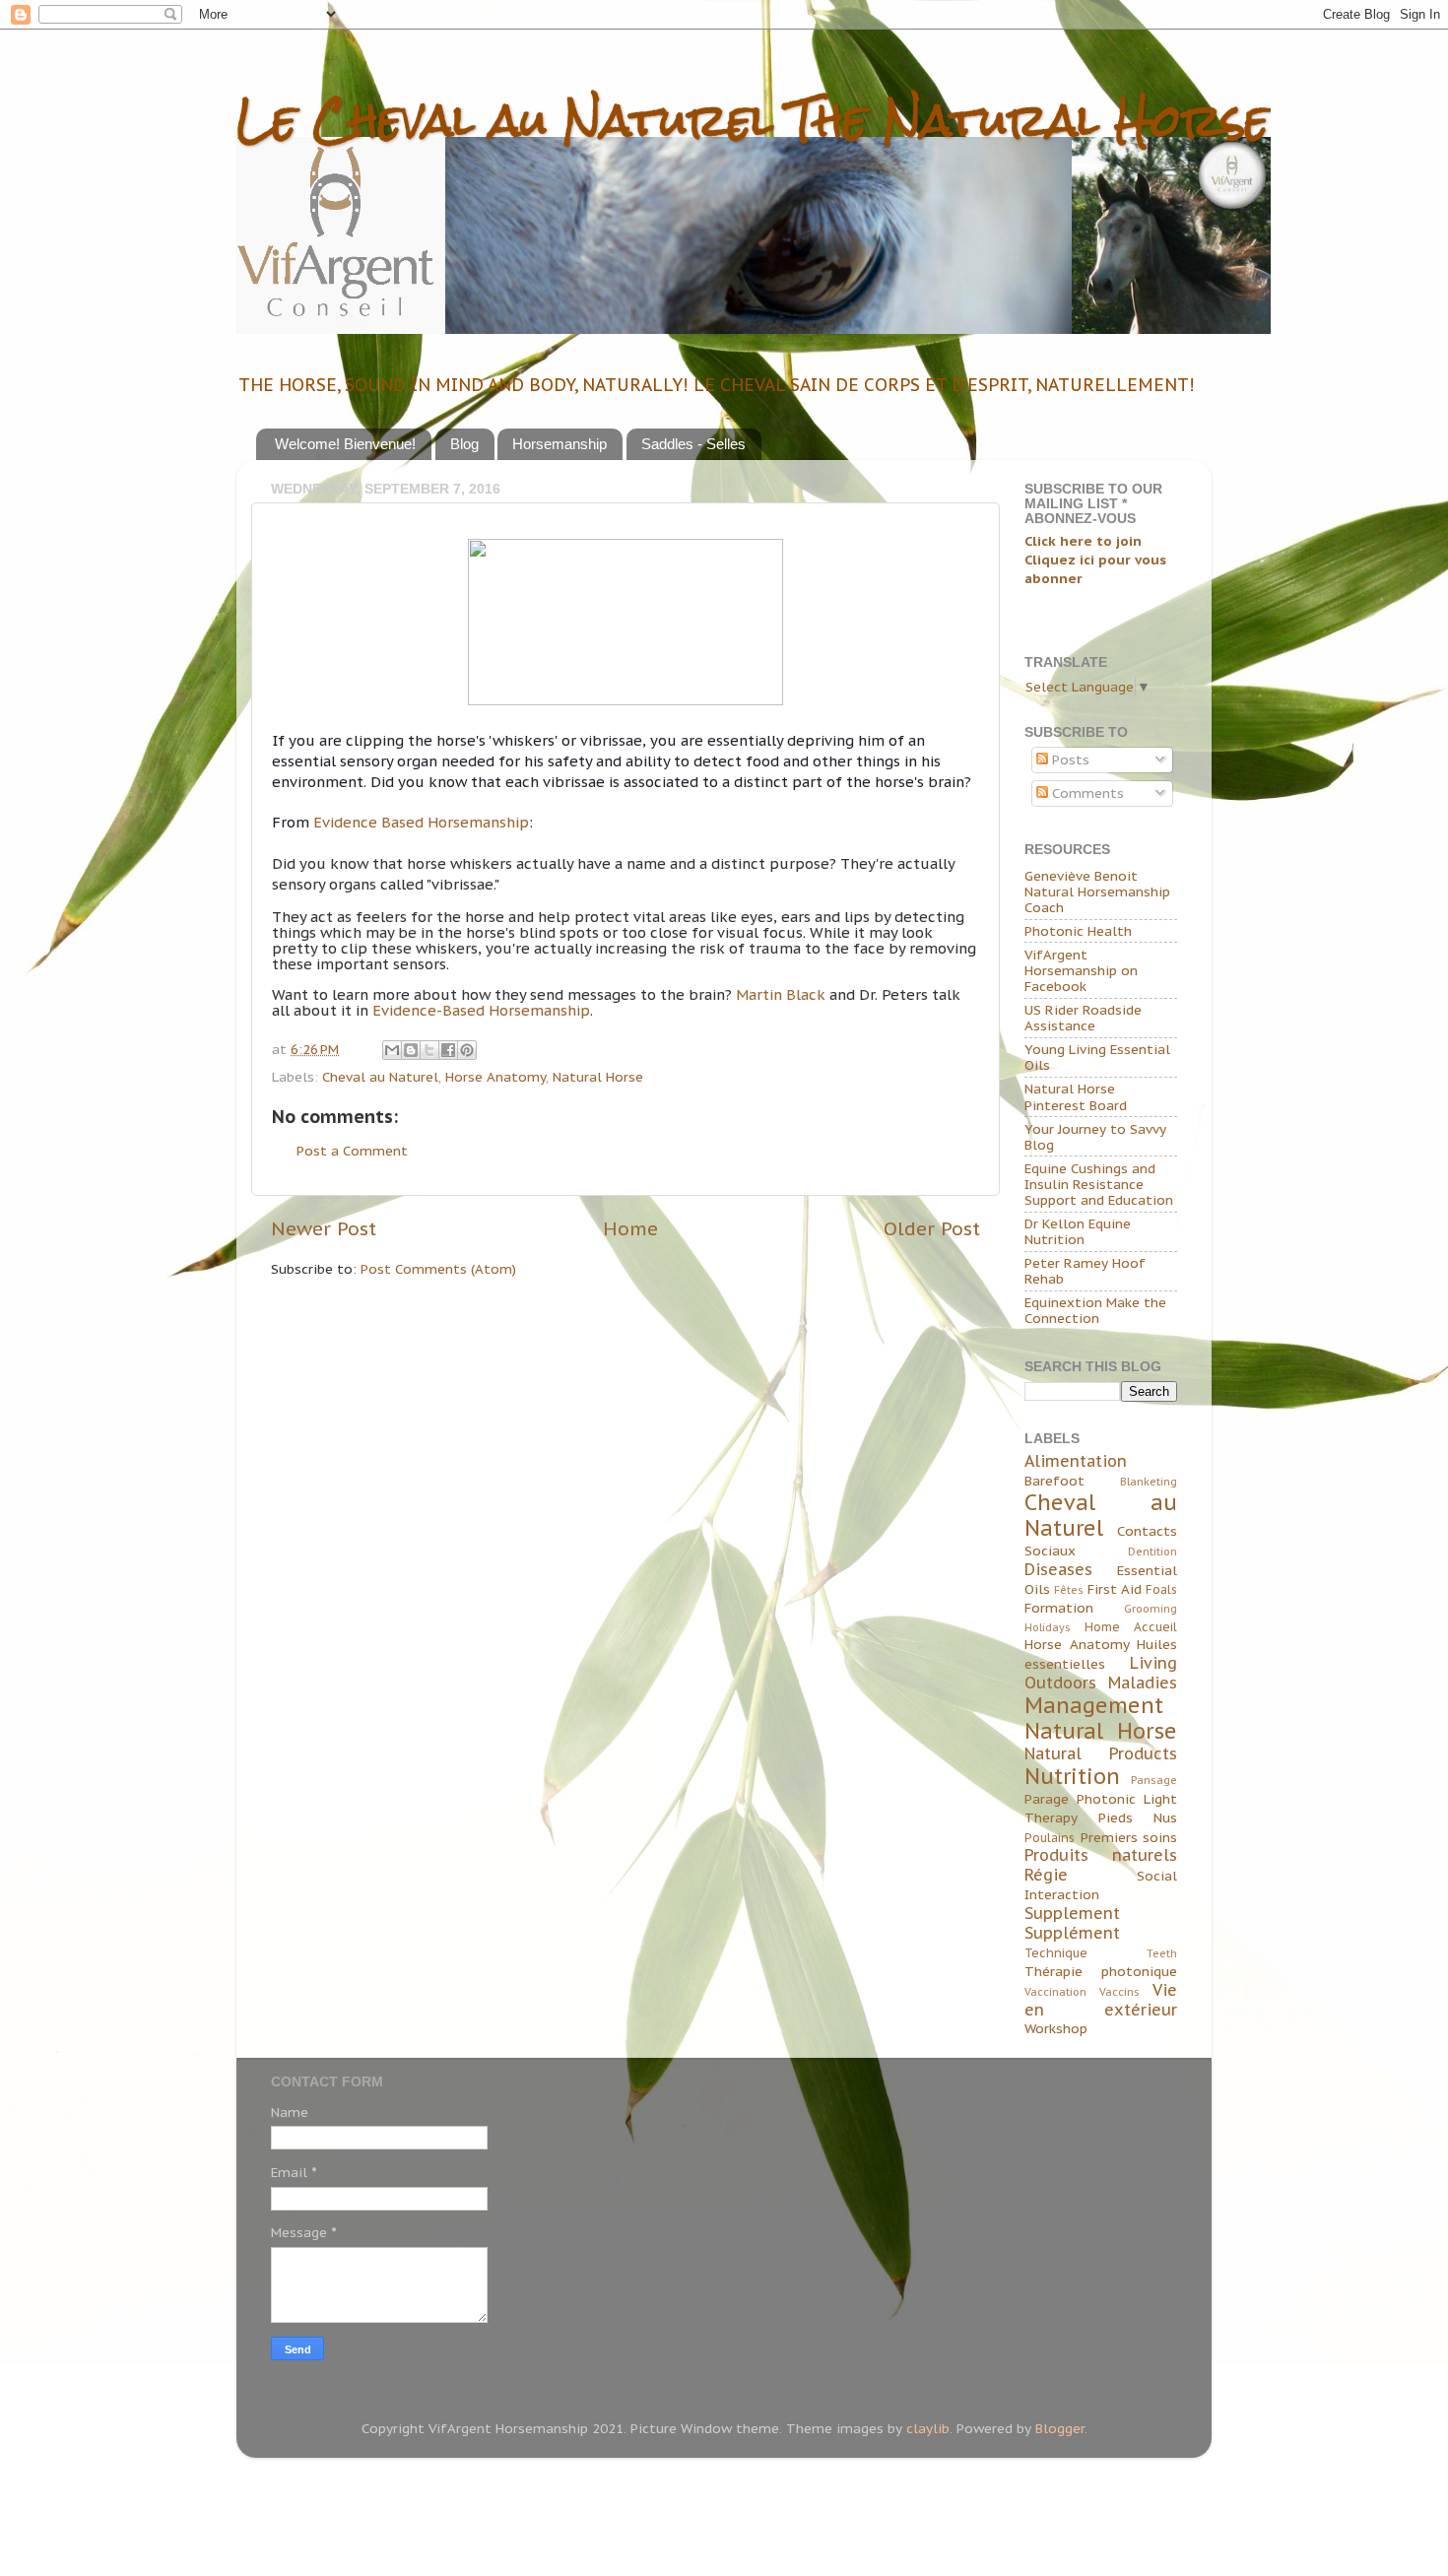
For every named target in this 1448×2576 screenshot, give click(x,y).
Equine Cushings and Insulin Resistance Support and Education (1099, 1184)
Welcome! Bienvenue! (345, 444)
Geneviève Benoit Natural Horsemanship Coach (1097, 892)
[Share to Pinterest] (467, 1050)
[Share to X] (429, 1050)
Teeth (1162, 1953)
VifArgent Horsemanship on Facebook (1081, 970)
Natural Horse (598, 1077)
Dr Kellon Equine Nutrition (1078, 1231)
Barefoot (1054, 1481)
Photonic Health (1078, 931)
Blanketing (1149, 1482)
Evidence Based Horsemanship (421, 822)
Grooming (1151, 1609)
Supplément (1072, 1933)
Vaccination (1055, 1992)
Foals (1161, 1589)
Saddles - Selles (693, 444)
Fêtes (1069, 1590)
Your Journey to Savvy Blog (1095, 1137)
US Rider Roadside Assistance (1083, 1018)
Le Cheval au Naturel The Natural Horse (753, 120)
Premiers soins (1129, 1837)
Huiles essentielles (1101, 1654)
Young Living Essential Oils (1097, 1057)
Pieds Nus (1138, 1817)
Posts (1069, 760)
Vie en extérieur (1101, 2000)
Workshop (1056, 2028)
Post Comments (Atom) (438, 1269)
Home (630, 1228)
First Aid (1115, 1589)
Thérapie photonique (1101, 1971)
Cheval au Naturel (380, 1077)
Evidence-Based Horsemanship (481, 1010)
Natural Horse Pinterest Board (1076, 1096)
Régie (1046, 1875)
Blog (464, 444)
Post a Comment (352, 1151)
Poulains (1050, 1838)
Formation (1059, 1608)
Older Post (932, 1228)
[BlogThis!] (411, 1050)
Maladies (1143, 1683)
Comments (1086, 793)
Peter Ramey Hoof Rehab (1085, 1271)
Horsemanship (559, 444)
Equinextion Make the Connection (1095, 1310)
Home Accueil (1131, 1627)
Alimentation (1076, 1461)
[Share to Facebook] (448, 1050)
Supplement (1072, 1913)
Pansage (1154, 1780)
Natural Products (1101, 1753)
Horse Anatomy (495, 1077)
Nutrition (1072, 1776)
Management (1094, 1705)
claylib (928, 2428)
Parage (1047, 1799)
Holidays (1048, 1627)
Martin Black (781, 994)
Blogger (1060, 2428)
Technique (1056, 1953)
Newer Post (324, 1228)
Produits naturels (1101, 1855)
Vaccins (1119, 1992)
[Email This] (392, 1050)
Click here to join (1083, 541)
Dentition (1152, 1552)
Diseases (1058, 1569)
